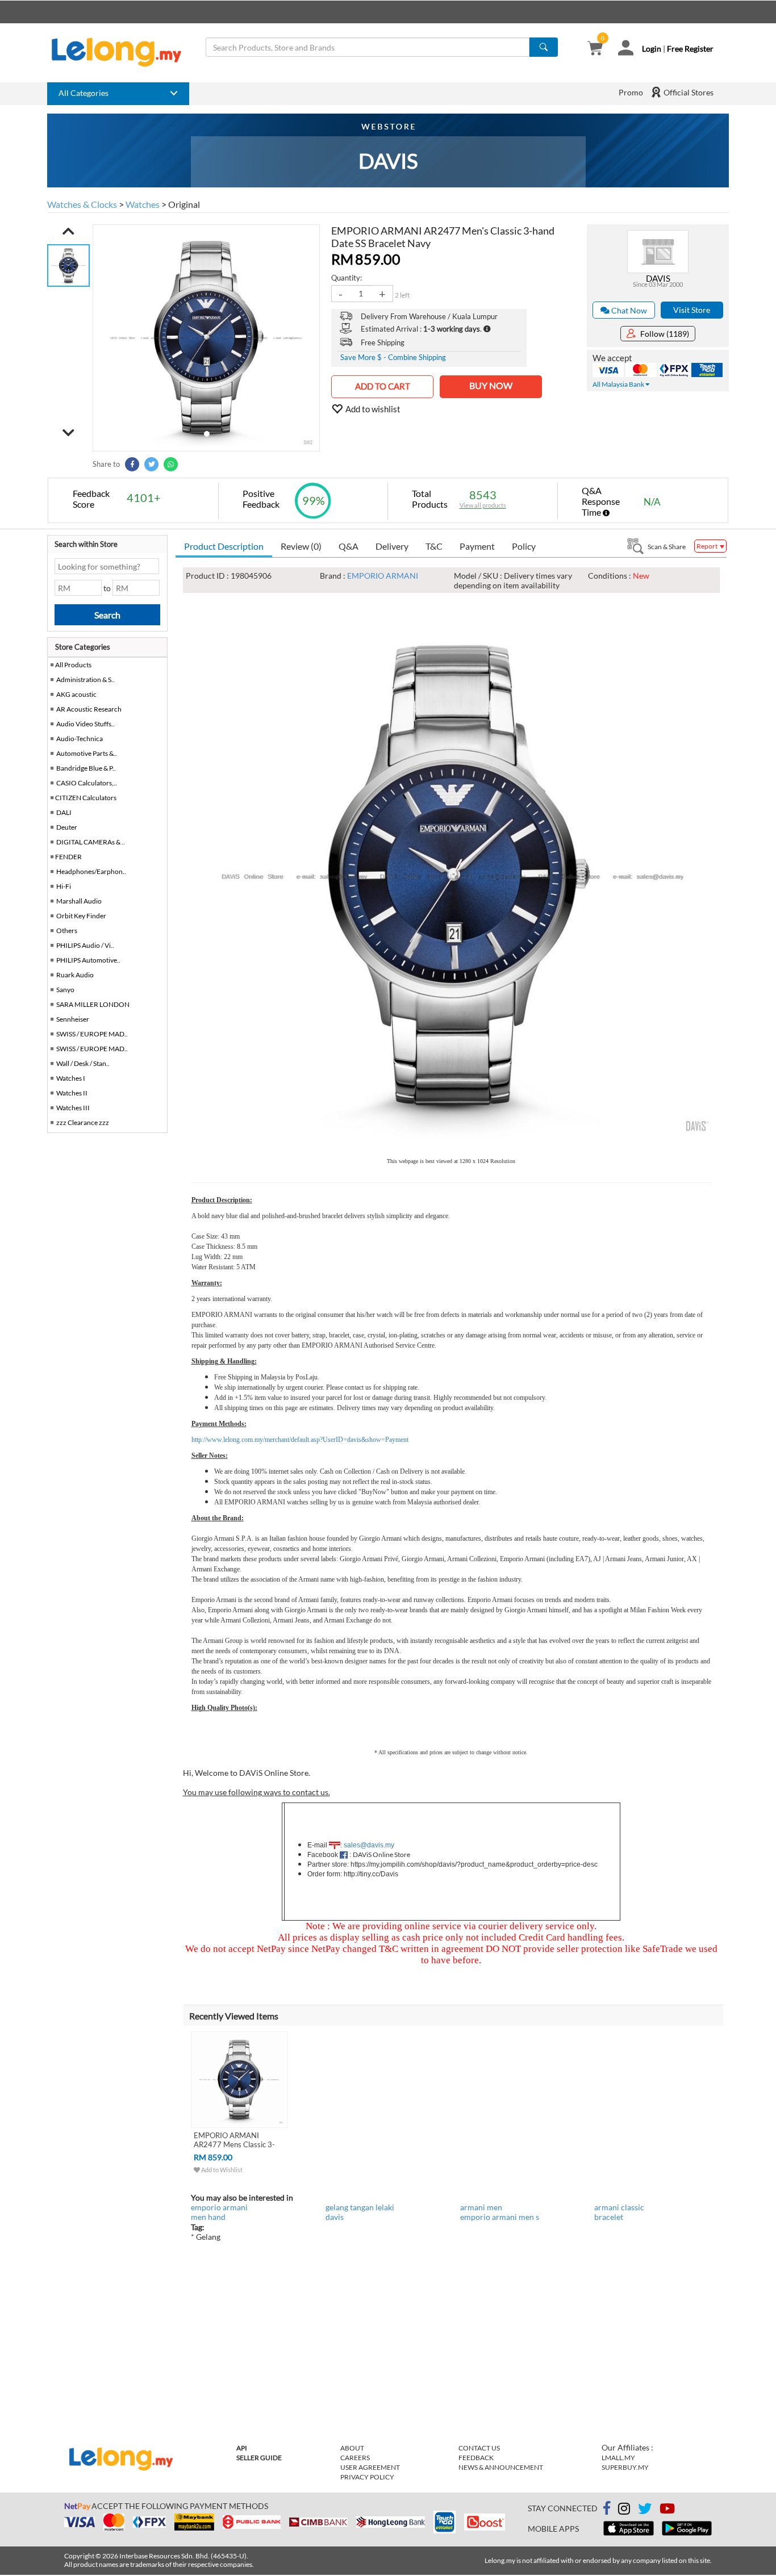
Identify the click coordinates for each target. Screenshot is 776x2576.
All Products (73, 665)
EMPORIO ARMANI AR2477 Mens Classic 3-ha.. (234, 2144)
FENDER (68, 857)
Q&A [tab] (349, 546)
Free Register (690, 49)
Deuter (67, 827)
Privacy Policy (367, 2477)
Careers (355, 2458)
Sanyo (65, 990)
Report (708, 546)
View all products (483, 505)
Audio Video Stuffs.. (85, 724)
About (352, 2448)
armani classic (619, 2207)
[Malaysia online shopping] (122, 52)
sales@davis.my (369, 1845)
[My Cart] (595, 49)
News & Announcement (501, 2467)
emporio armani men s (500, 2217)
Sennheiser (73, 1019)
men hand (208, 2217)
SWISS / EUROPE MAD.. (92, 1034)
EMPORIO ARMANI (383, 576)
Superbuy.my (625, 2467)
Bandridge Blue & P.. (86, 768)
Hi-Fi (64, 886)
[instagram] (624, 2510)
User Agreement (370, 2467)
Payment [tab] (477, 546)
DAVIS (658, 278)
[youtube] (667, 2510)
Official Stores (688, 92)
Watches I (71, 1078)
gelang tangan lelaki (360, 2207)
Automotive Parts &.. (87, 753)
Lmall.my (618, 2458)
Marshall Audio (79, 901)
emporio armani (219, 2207)
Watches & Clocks (82, 204)
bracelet (609, 2217)
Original (184, 204)
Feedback (476, 2458)
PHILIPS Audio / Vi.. (85, 945)
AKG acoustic (76, 694)
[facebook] (607, 2508)
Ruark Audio (75, 975)
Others (67, 931)
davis (335, 2217)
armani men (481, 2207)
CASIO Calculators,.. (87, 783)
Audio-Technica (80, 739)
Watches (143, 204)
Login (652, 49)
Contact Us (479, 2448)
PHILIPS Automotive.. (88, 960)
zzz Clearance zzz (83, 1122)
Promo (631, 92)
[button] (68, 231)
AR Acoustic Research (89, 709)
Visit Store (692, 310)
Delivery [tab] (392, 546)
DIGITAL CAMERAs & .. (91, 842)
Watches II (72, 1093)
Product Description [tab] (224, 546)
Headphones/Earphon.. (91, 871)
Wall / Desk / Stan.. (83, 1063)
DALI (64, 812)
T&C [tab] (434, 546)
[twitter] (645, 2510)
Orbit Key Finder (81, 916)
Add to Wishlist (221, 2170)
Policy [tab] (524, 546)
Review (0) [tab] (301, 546)
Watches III (73, 1108)
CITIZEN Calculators (86, 798)
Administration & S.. (85, 679)
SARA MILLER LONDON (93, 1004)
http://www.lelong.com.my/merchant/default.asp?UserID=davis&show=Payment (300, 1440)
